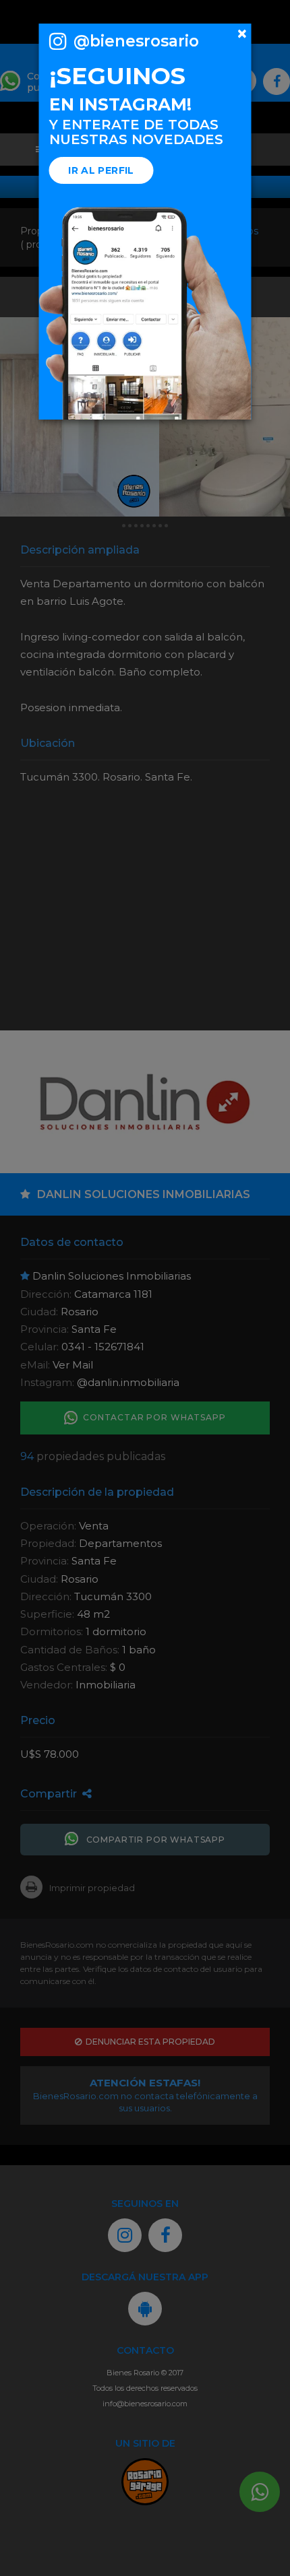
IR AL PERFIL (101, 170)
